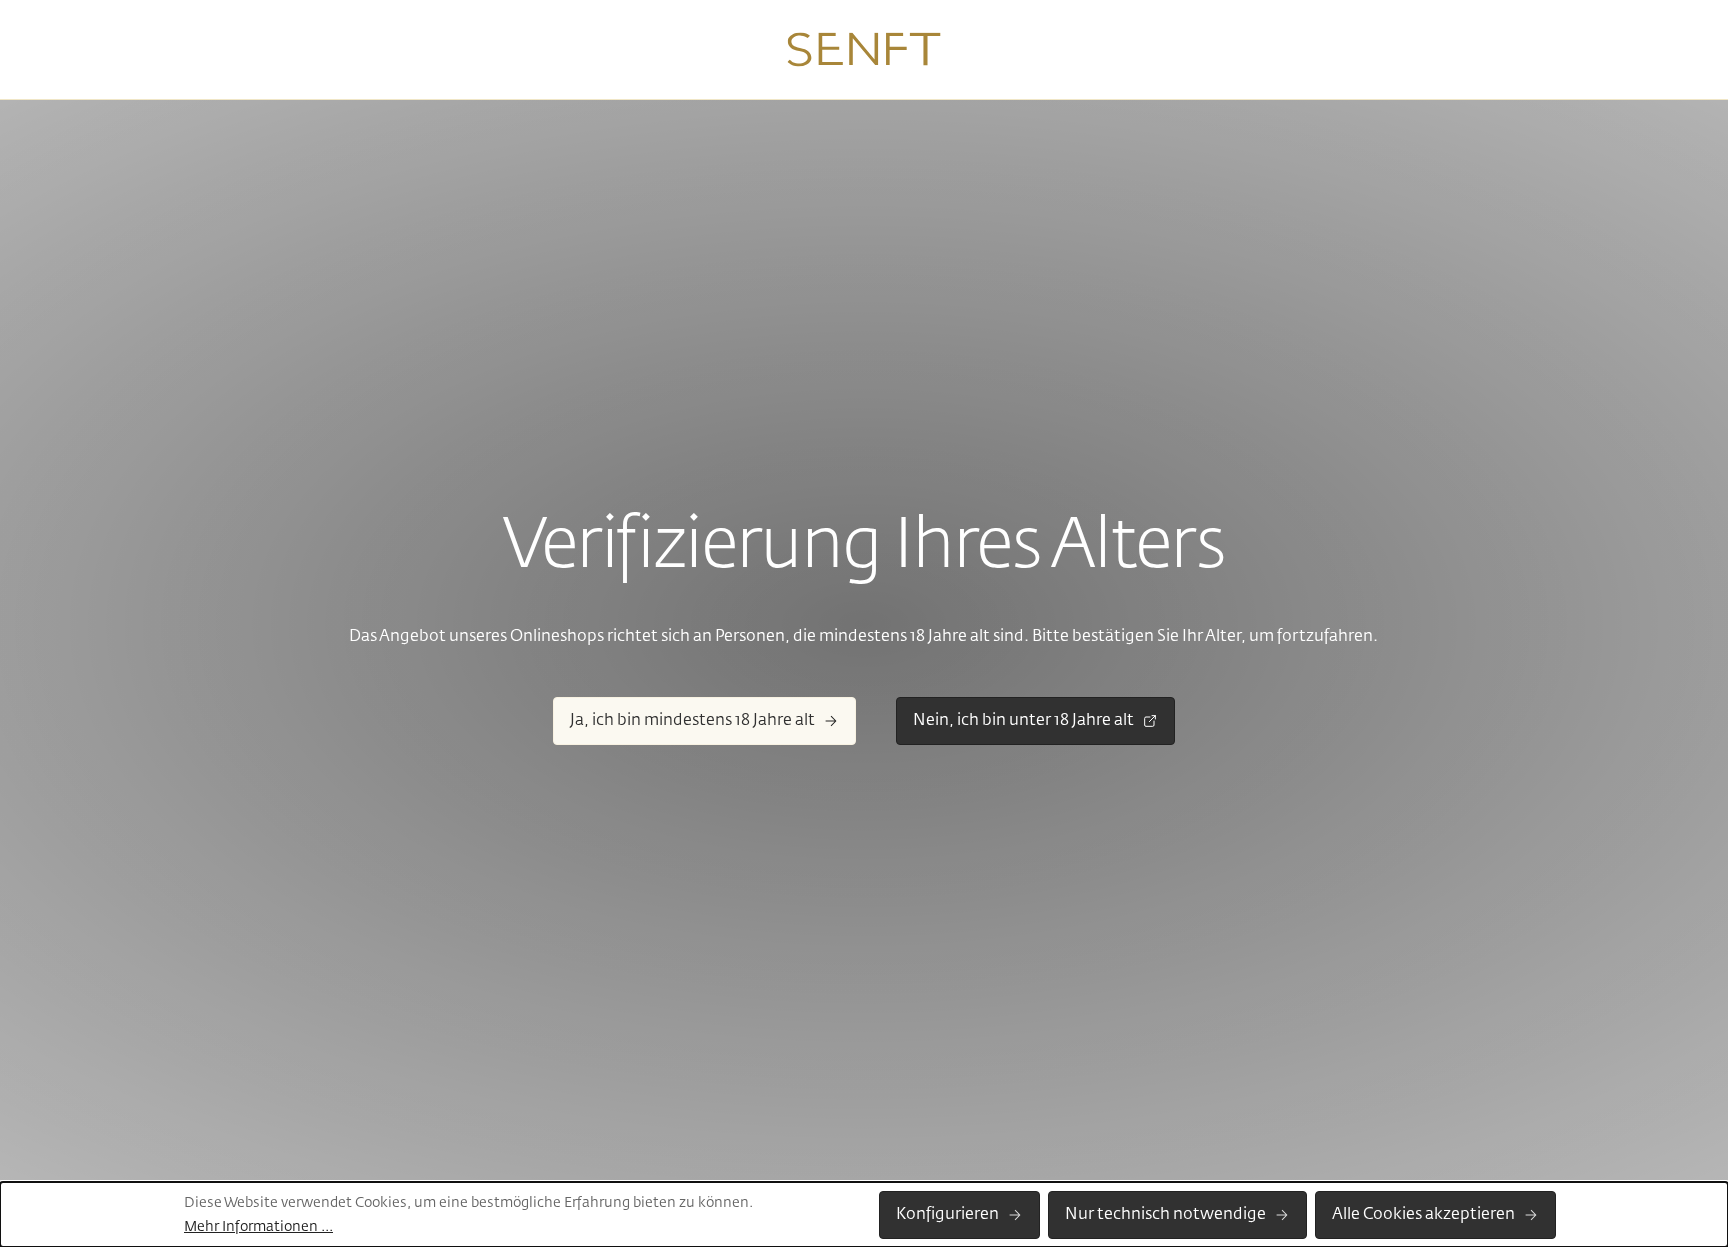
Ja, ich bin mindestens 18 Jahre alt (692, 721)
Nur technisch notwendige (1165, 1215)
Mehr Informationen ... (258, 1227)
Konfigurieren (947, 1215)
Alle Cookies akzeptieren (1423, 1215)
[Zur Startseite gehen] (864, 50)
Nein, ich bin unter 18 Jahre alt (1023, 721)
